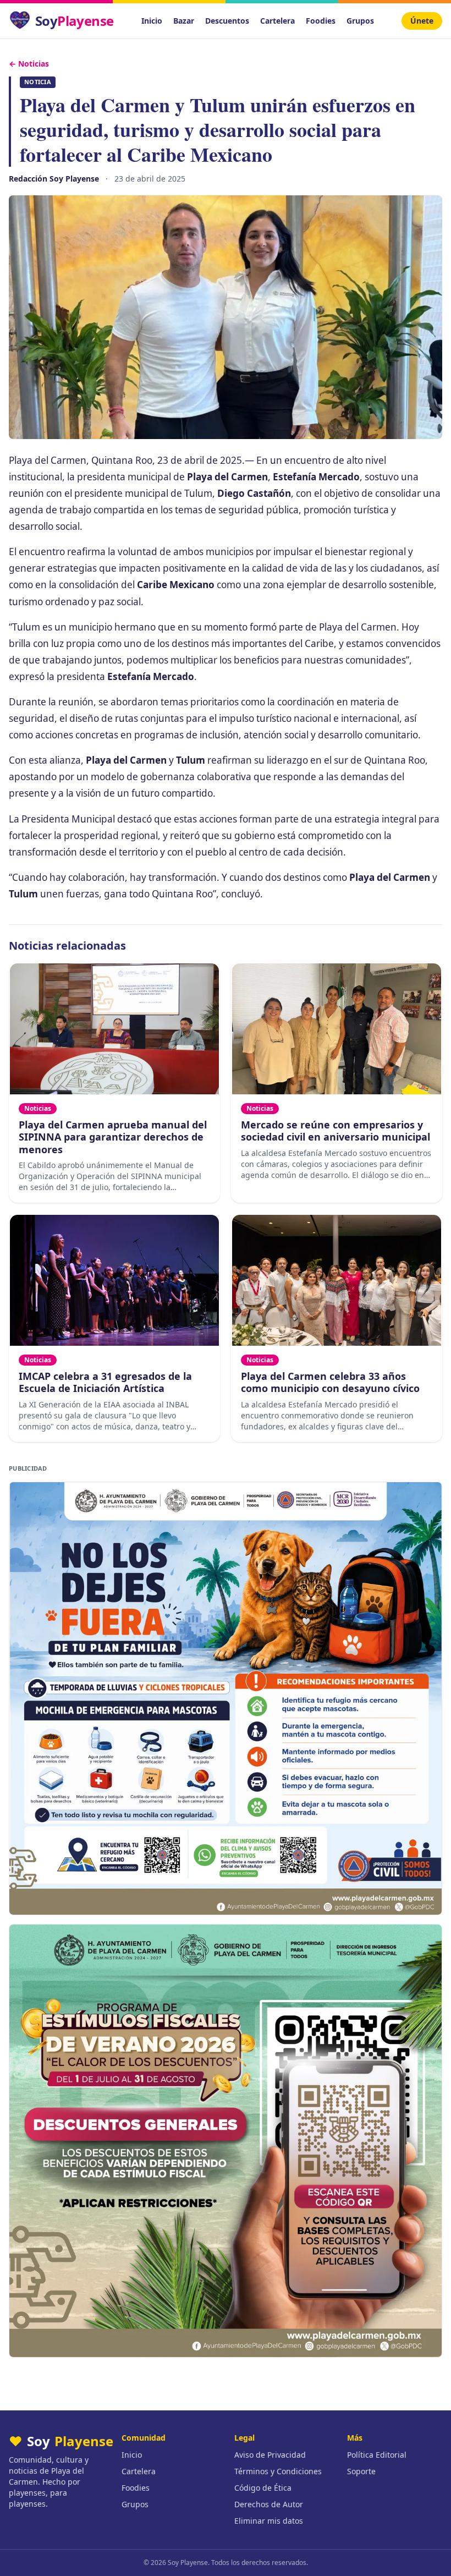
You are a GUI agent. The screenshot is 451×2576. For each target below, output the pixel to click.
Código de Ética (263, 2488)
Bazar (184, 21)
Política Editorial (377, 2455)
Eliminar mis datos (269, 2521)
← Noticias (29, 64)
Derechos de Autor (269, 2504)
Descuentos (227, 21)
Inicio (152, 21)
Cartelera (277, 21)
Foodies (321, 21)
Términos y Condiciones (278, 2471)
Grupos (360, 21)
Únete (422, 21)
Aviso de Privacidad (270, 2455)
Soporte (361, 2471)
